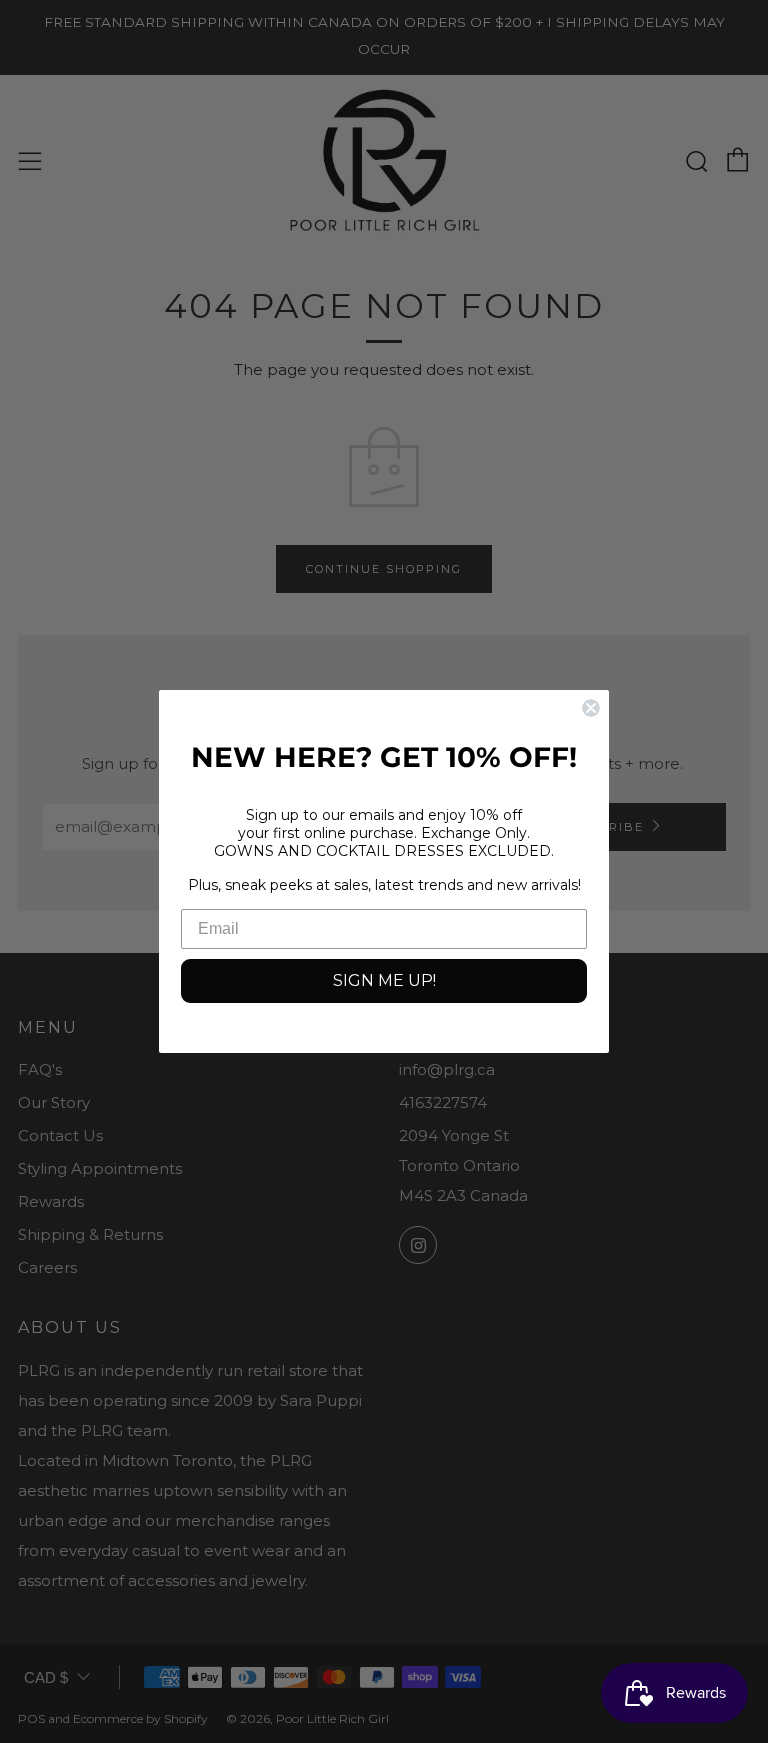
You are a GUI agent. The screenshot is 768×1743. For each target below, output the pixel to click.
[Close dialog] (591, 708)
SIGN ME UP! (384, 980)
